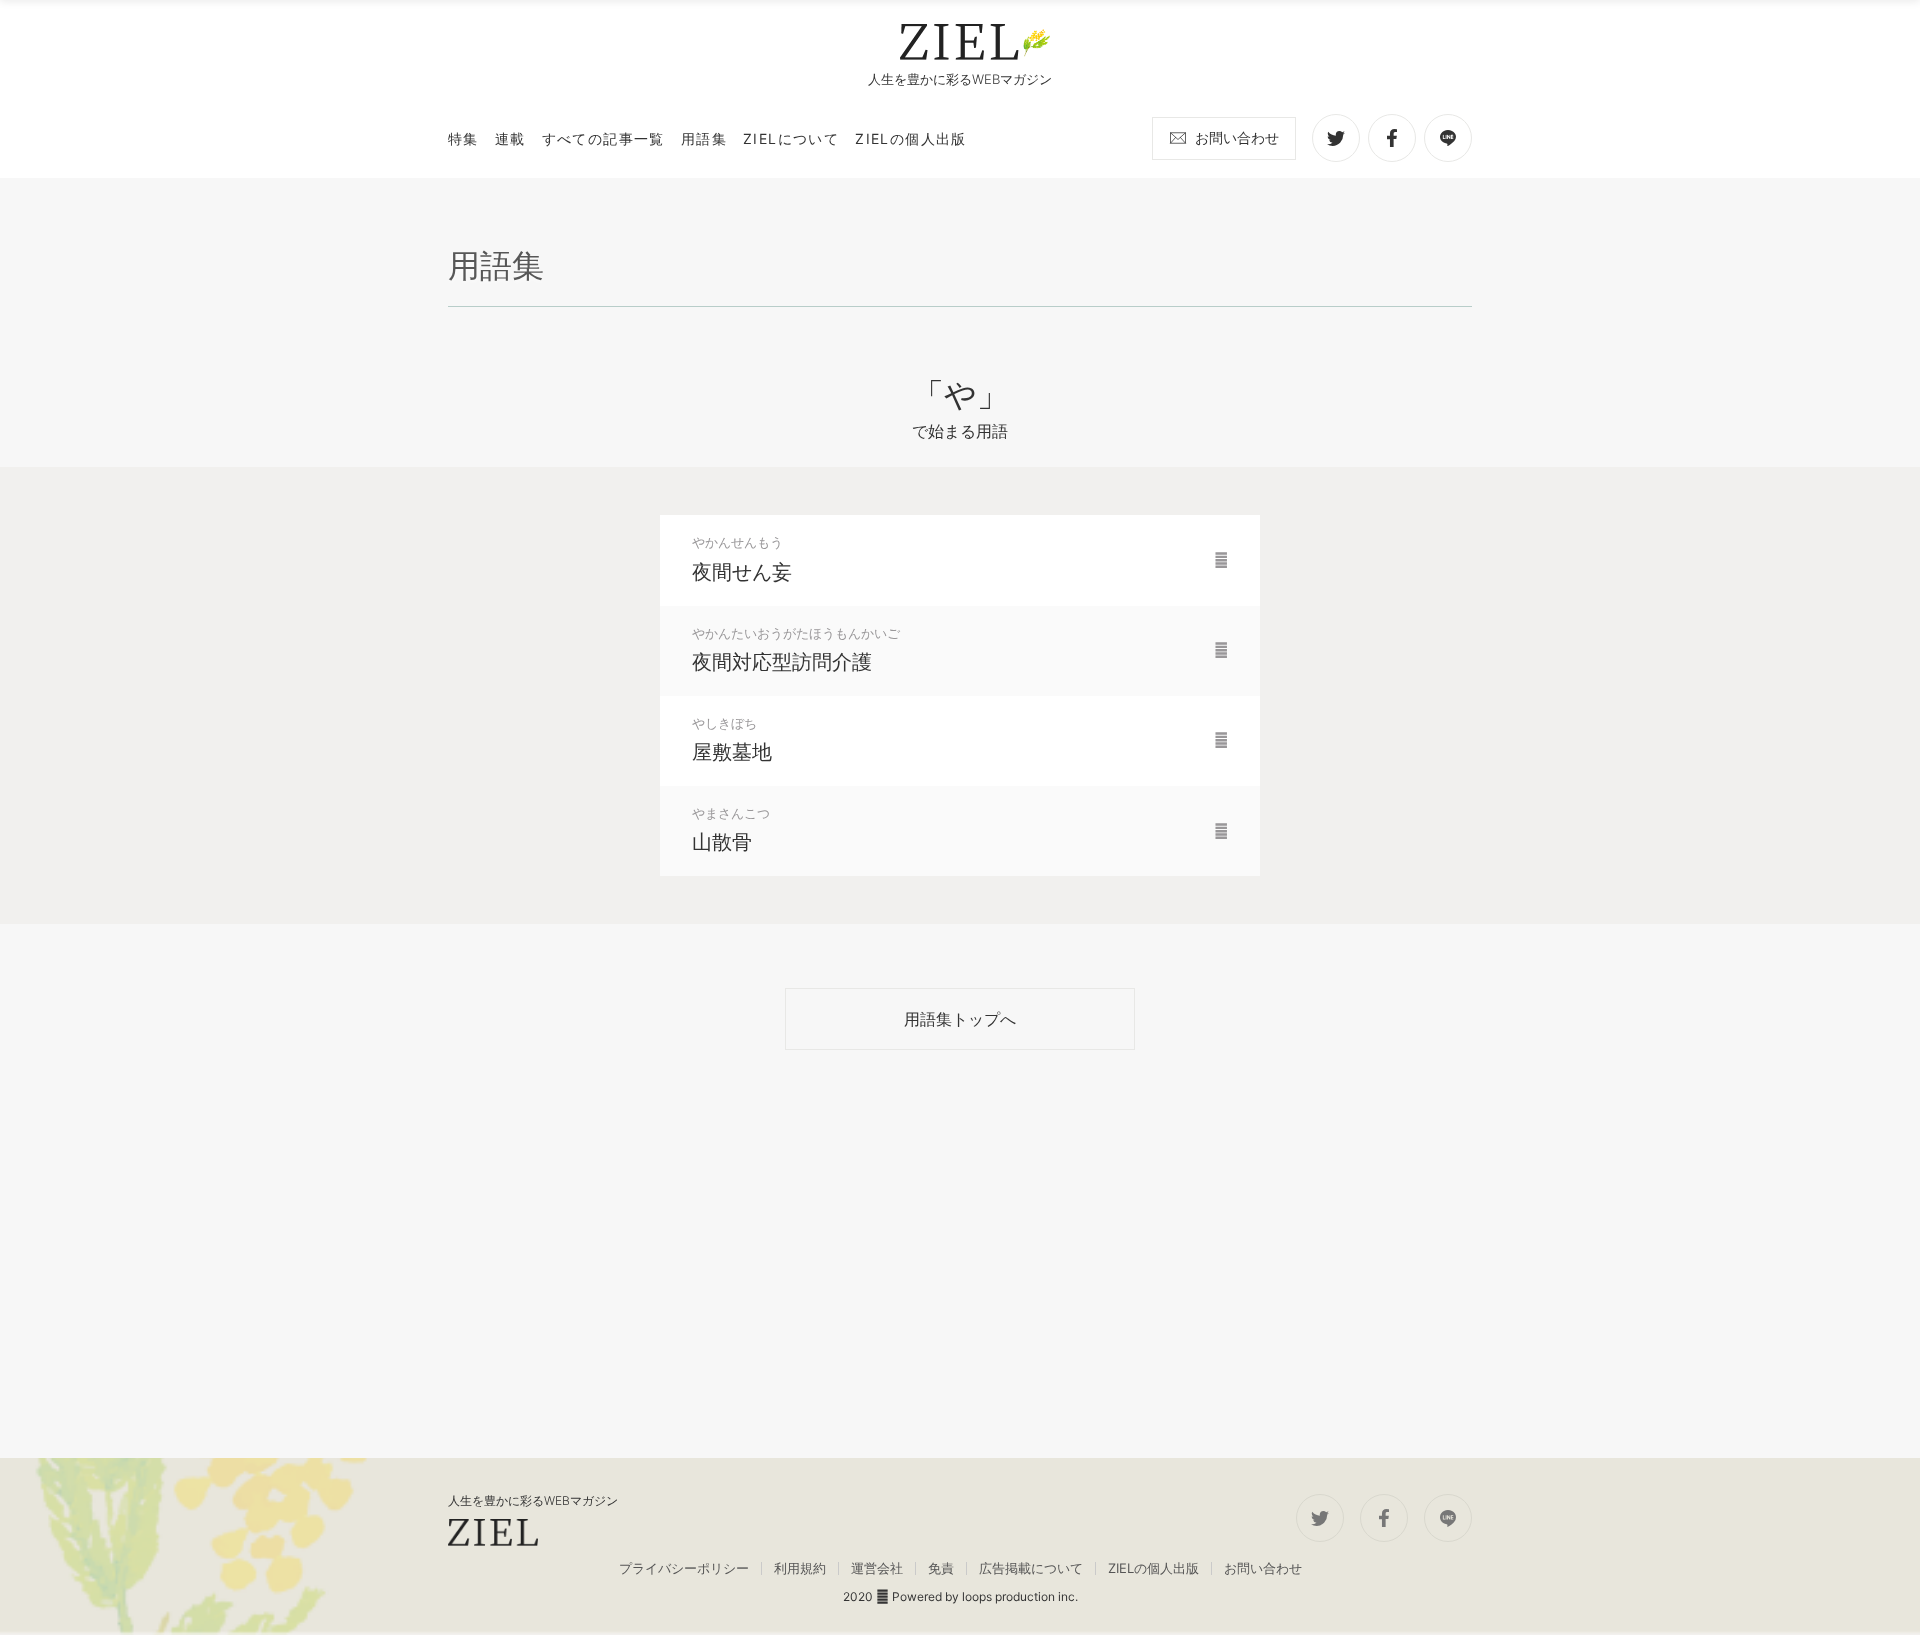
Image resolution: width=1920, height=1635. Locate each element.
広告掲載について (1031, 1568)
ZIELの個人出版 (1153, 1568)
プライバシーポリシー (684, 1568)
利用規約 (800, 1568)
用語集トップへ (960, 1019)
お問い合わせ (1237, 137)
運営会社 (877, 1568)
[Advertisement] (960, 1254)
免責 (941, 1568)
